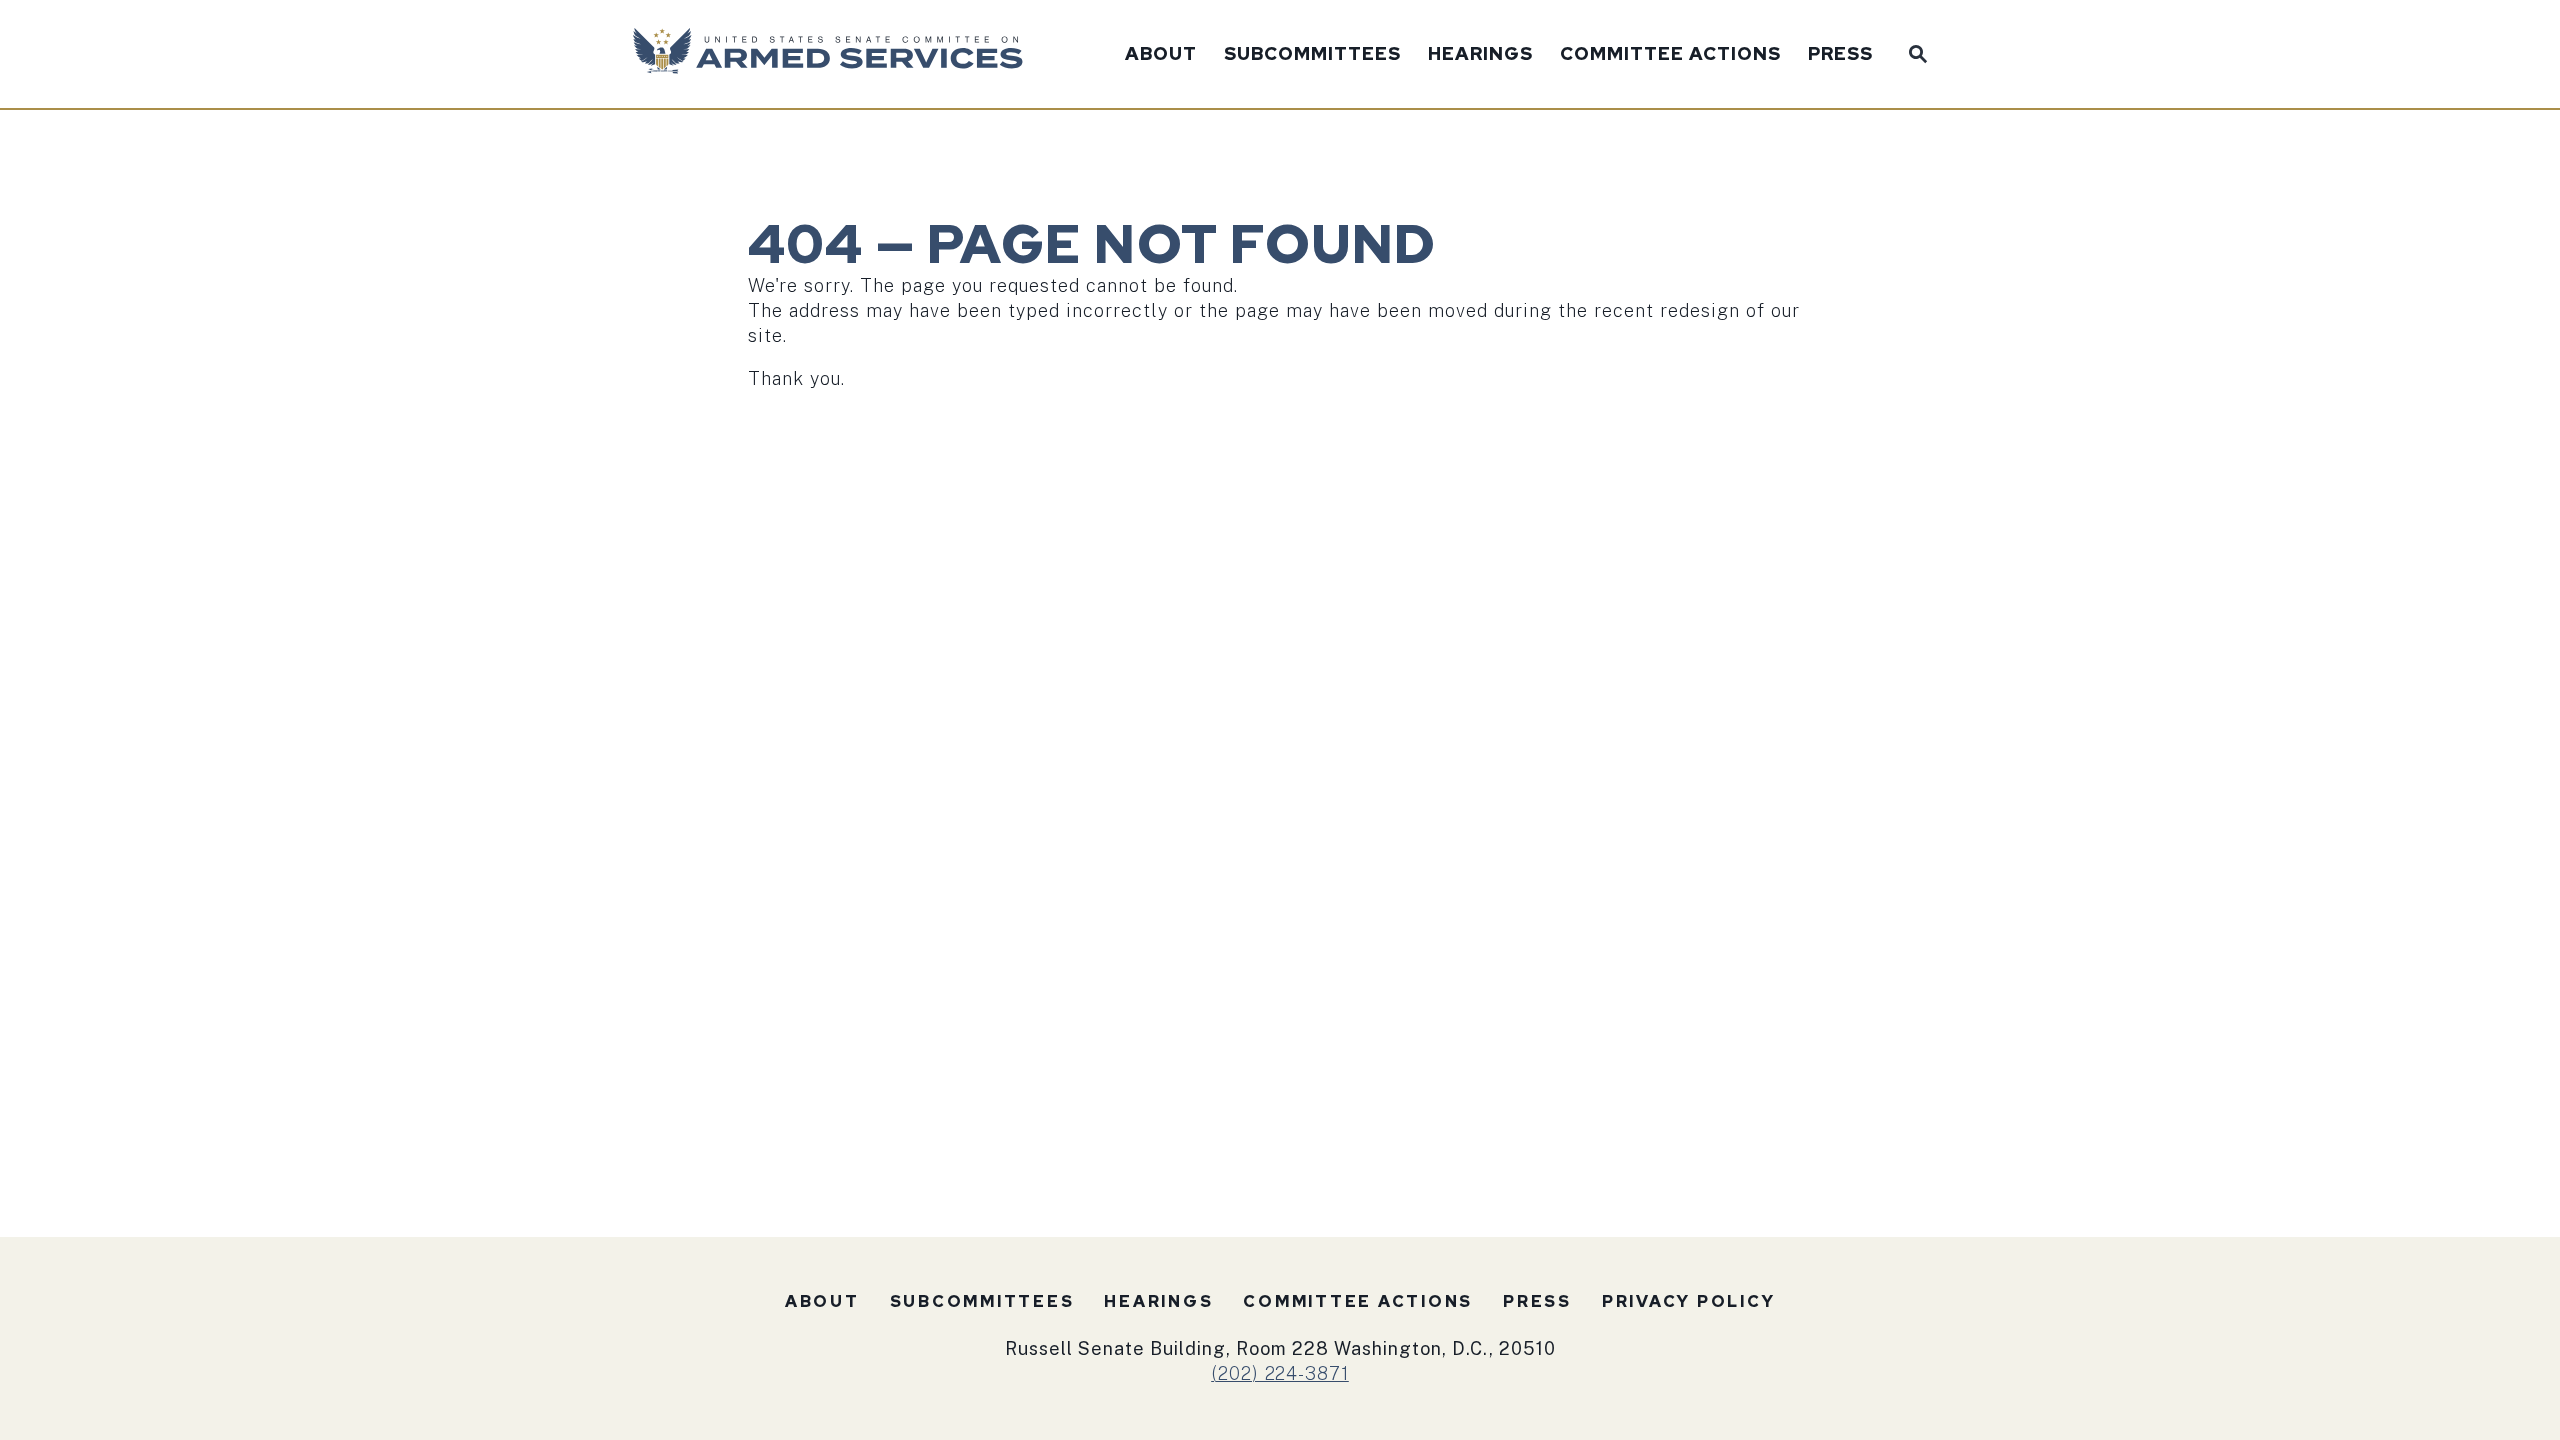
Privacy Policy (1689, 1301)
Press (1840, 55)
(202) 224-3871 (1280, 1373)
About (1161, 55)
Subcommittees (1312, 55)
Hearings (1480, 55)
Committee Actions (1670, 55)
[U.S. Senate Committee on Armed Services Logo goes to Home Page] (834, 54)
